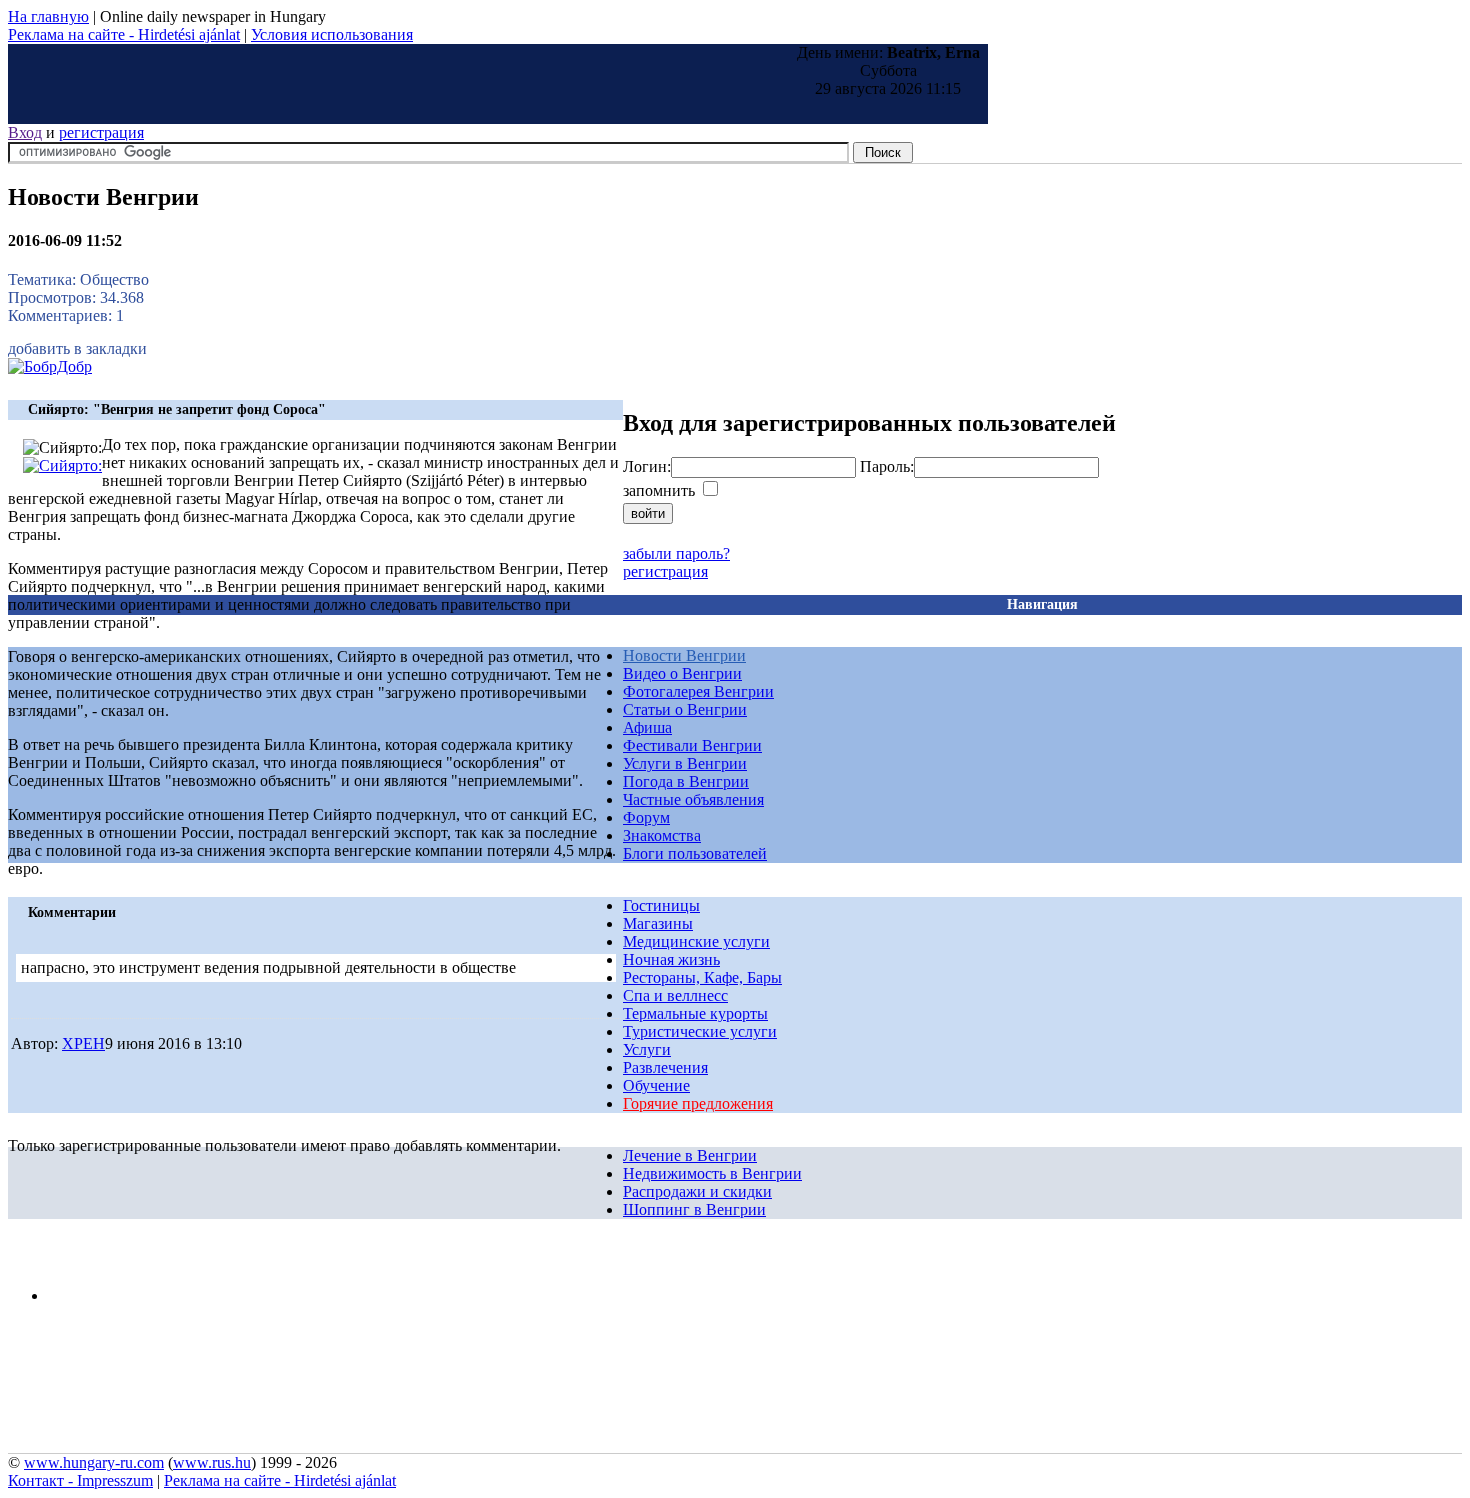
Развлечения (665, 1067)
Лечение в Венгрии (690, 1155)
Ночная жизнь (671, 959)
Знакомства (662, 835)
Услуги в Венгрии (685, 763)
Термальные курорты (695, 1013)
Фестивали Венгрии (692, 745)
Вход (25, 132)
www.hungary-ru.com (94, 1462)
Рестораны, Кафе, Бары (702, 977)
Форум (646, 817)
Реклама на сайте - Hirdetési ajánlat (124, 34)
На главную (48, 16)
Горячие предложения (698, 1103)
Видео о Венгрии (682, 673)
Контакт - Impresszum (80, 1480)
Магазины (658, 923)
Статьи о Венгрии (685, 709)
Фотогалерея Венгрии (698, 691)
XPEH (83, 1043)
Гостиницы (661, 905)
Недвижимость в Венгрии (712, 1173)
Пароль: (887, 466)
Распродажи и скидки (697, 1191)
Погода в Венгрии (686, 781)
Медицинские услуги (696, 941)
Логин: (647, 466)
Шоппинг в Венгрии (694, 1209)
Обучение (656, 1085)
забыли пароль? (676, 553)
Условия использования (332, 34)
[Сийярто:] (62, 465)
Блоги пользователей (695, 853)
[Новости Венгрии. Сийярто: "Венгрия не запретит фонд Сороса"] (50, 366)
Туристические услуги (700, 1031)
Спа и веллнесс (675, 995)
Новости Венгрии (684, 655)
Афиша (647, 727)
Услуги (647, 1049)
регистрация (101, 132)
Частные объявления (693, 799)
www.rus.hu (212, 1462)
